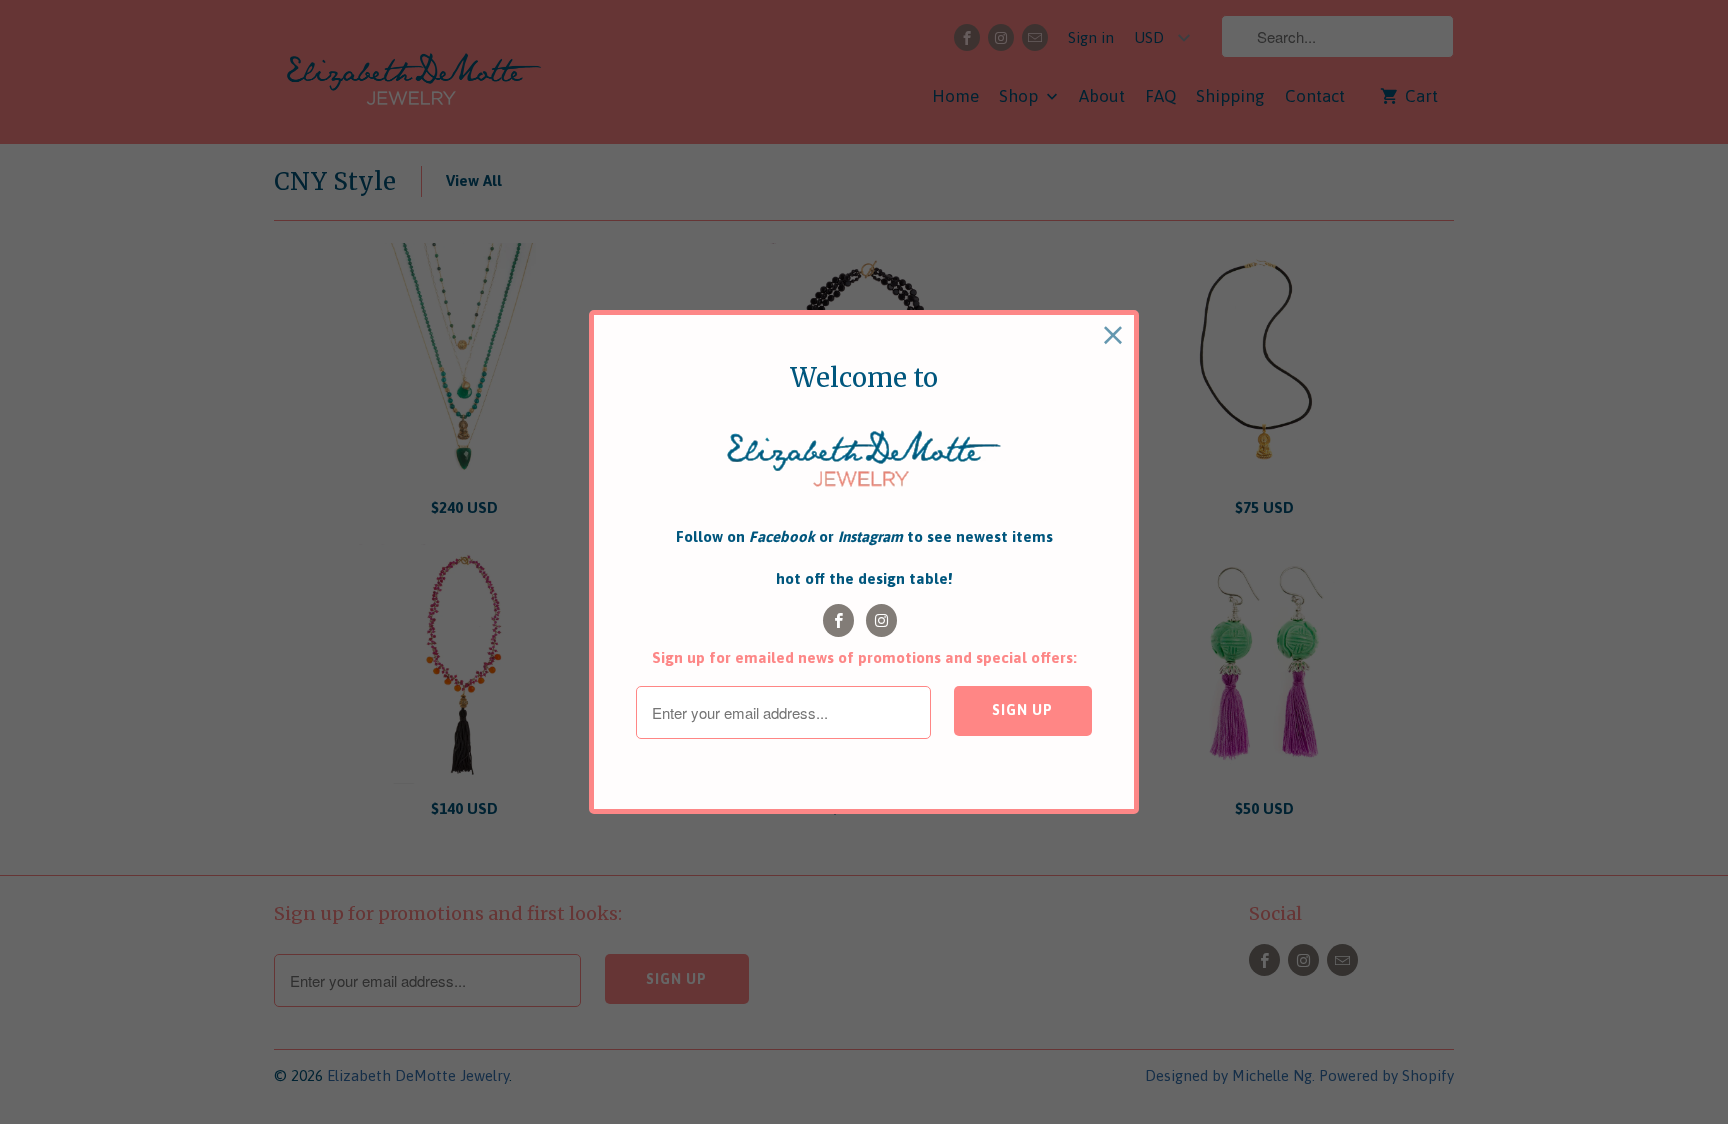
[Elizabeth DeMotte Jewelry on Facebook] (838, 620)
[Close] (1113, 335)
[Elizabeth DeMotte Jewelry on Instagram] (881, 620)
